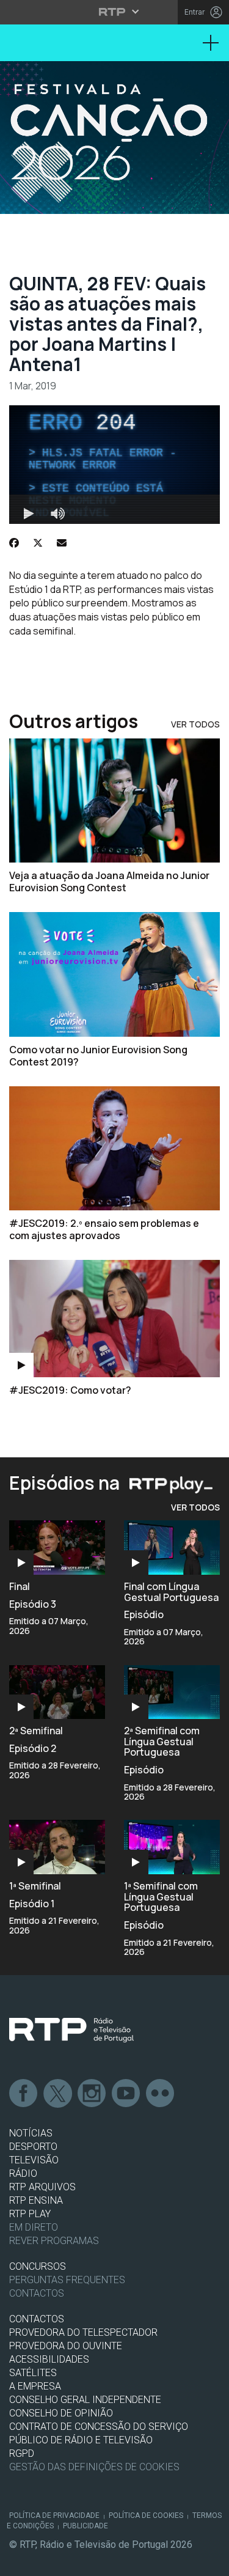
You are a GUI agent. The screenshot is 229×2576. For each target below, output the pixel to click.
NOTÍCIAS (31, 2133)
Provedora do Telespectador (83, 2332)
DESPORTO (33, 2147)
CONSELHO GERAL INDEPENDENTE (85, 2400)
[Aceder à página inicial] (114, 138)
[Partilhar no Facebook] (14, 543)
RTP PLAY (30, 2214)
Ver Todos (195, 724)
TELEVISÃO (34, 2160)
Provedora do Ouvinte (66, 2346)
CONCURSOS (38, 2266)
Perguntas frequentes (67, 2280)
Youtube (126, 2094)
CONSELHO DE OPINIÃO (61, 2413)
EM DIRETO (34, 2227)
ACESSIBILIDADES (49, 2359)
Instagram (92, 2094)
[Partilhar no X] (38, 543)
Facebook (24, 2094)
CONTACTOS (37, 2319)
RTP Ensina (36, 2200)
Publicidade (85, 2526)
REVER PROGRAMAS (54, 2241)
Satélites (33, 2373)
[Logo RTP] (71, 2030)
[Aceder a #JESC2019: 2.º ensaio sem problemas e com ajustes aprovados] (114, 1148)
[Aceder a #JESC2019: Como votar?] (114, 1319)
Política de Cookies (146, 2515)
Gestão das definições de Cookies (94, 2467)
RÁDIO (23, 2173)
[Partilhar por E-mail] (62, 543)
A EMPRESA (35, 2386)
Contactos (37, 2293)
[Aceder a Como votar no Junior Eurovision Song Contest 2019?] (114, 974)
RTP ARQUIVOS (42, 2187)
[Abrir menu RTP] (114, 12)
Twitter (58, 2094)
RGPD (22, 2453)
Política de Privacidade (54, 2515)
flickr (161, 2094)
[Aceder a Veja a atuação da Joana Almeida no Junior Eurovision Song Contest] (114, 800)
